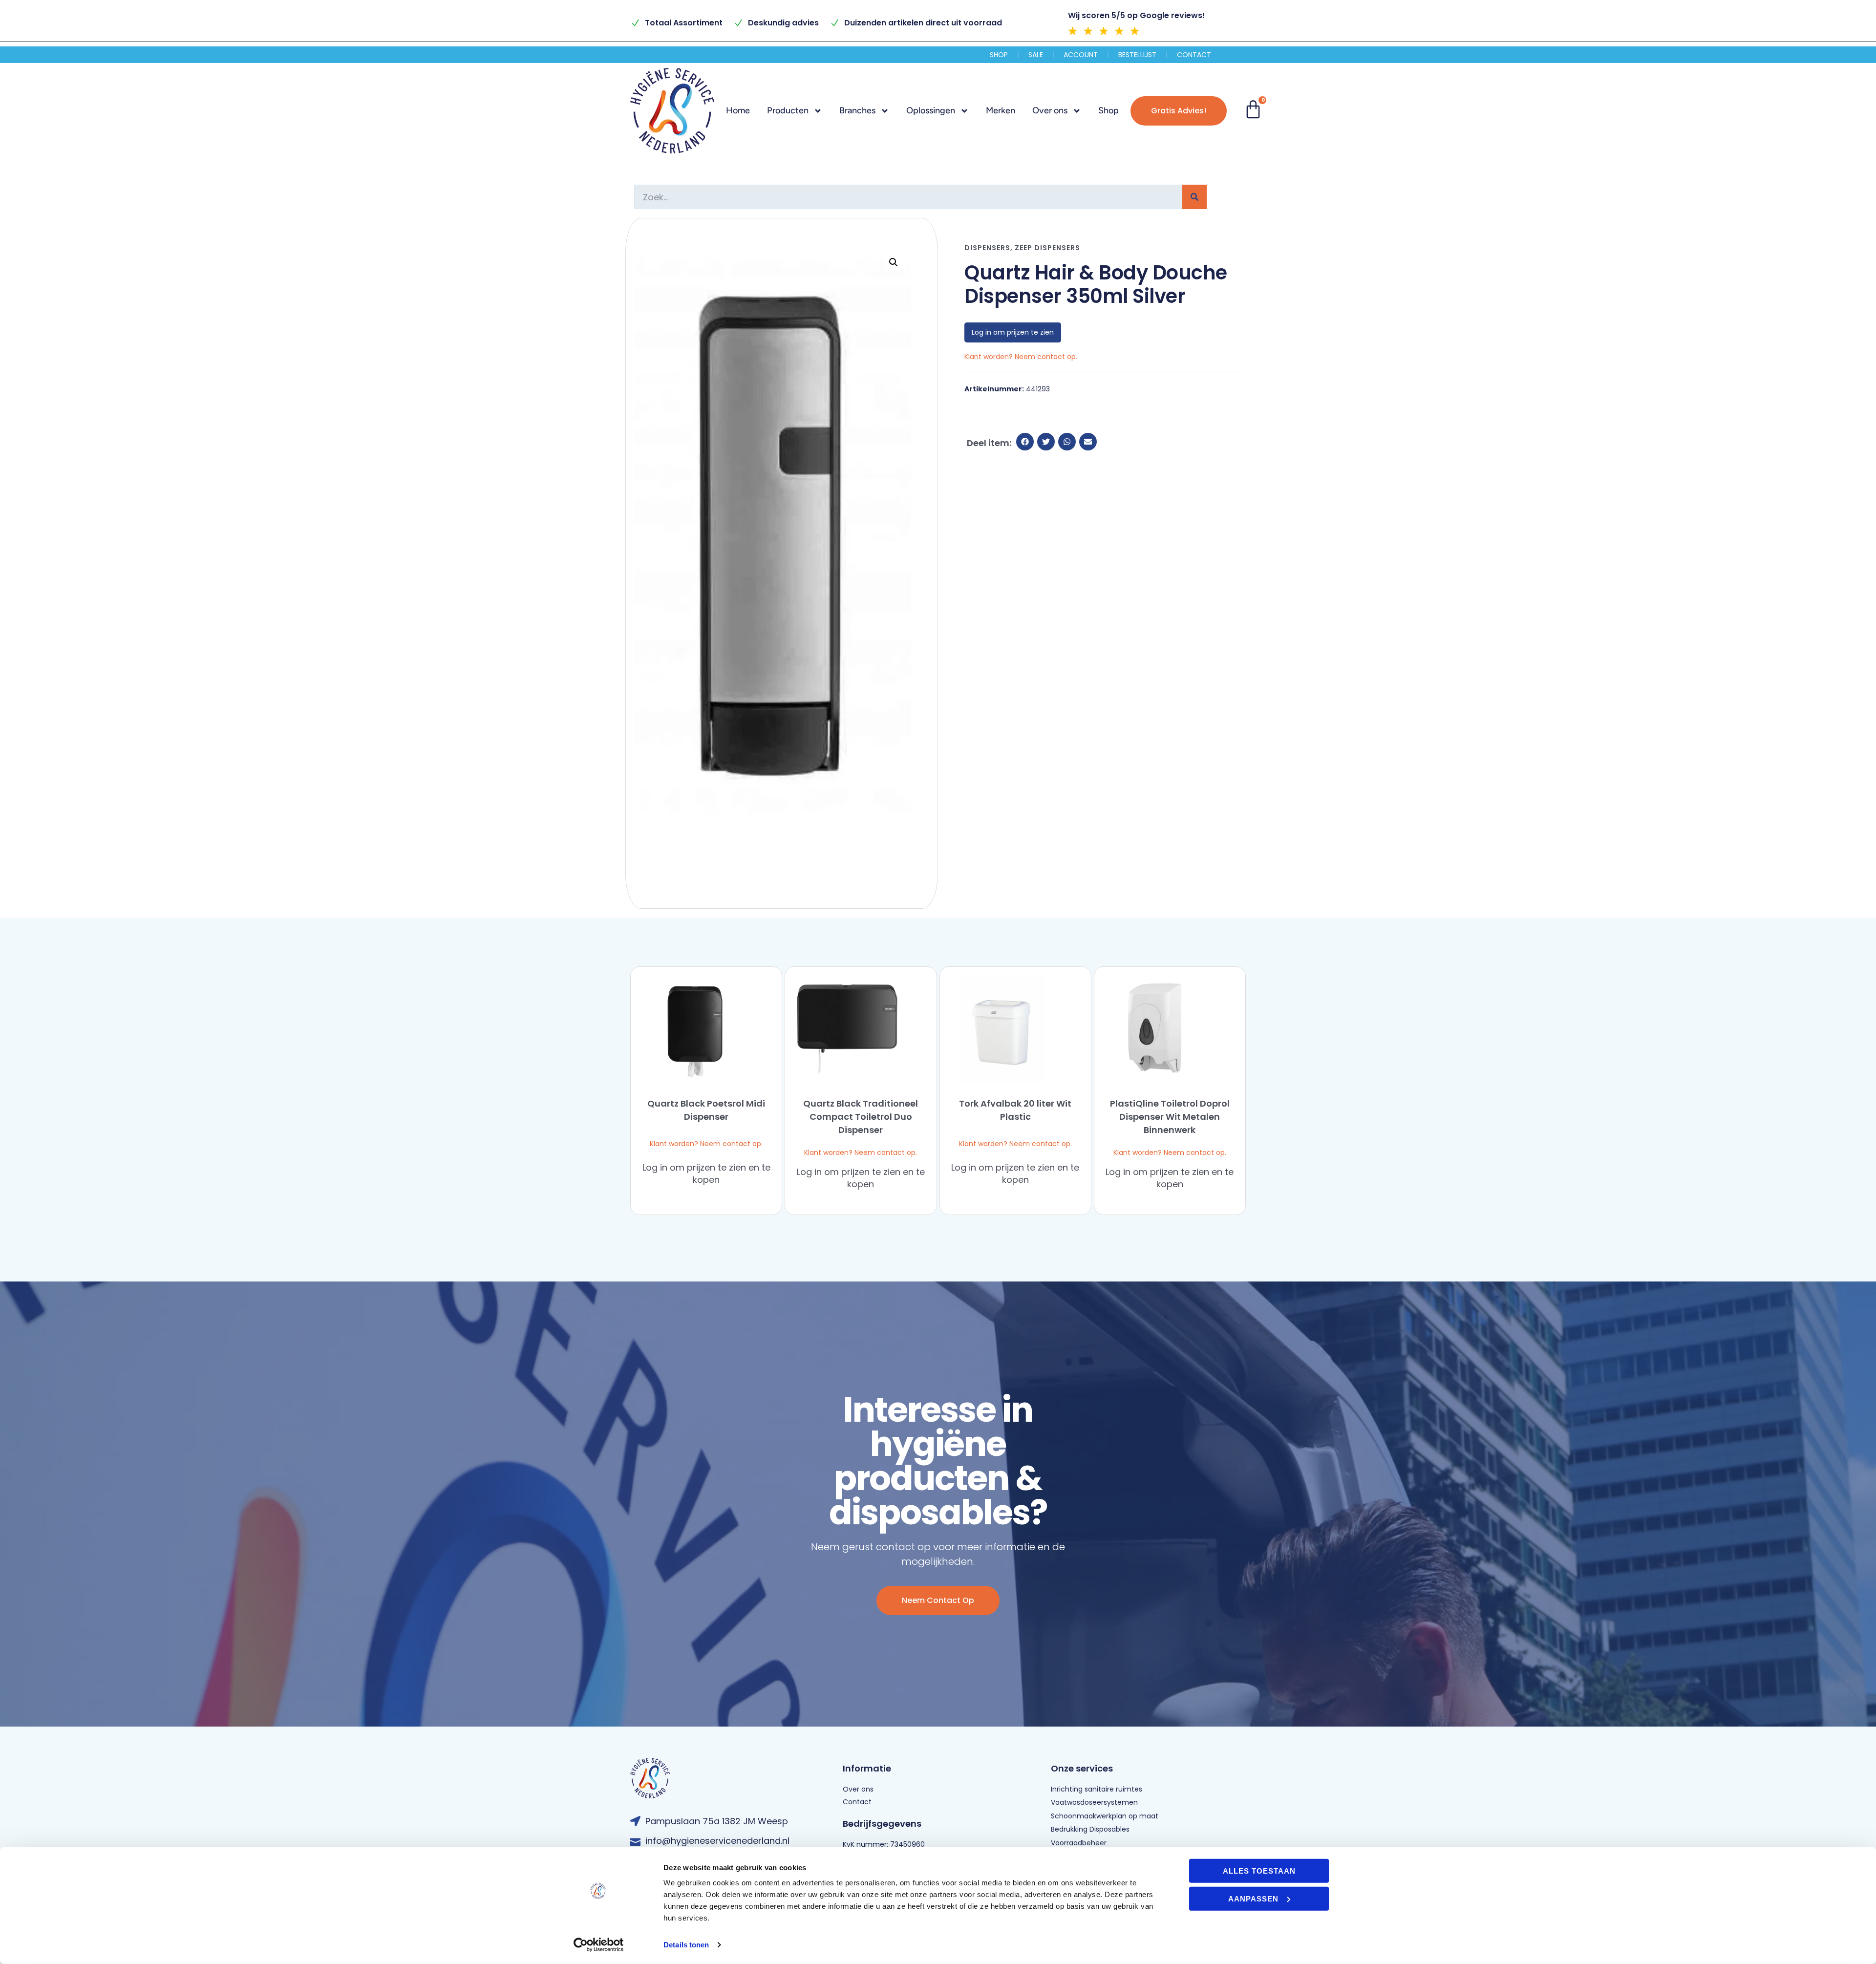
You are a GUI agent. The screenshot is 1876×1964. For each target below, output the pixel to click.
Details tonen (686, 1945)
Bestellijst (1137, 55)
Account (1081, 55)
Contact (1194, 55)
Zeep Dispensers (1047, 248)
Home (738, 110)
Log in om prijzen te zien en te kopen (706, 1174)
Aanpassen (1253, 1898)
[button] (894, 262)
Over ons (1050, 110)
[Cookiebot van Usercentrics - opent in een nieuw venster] (599, 1945)
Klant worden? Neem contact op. (706, 1144)
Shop (999, 55)
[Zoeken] (1194, 197)
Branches (857, 110)
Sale (1036, 55)
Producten (788, 110)
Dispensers (987, 248)
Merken (1001, 110)
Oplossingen (931, 110)
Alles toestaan (1259, 1871)
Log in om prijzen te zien (1013, 332)
